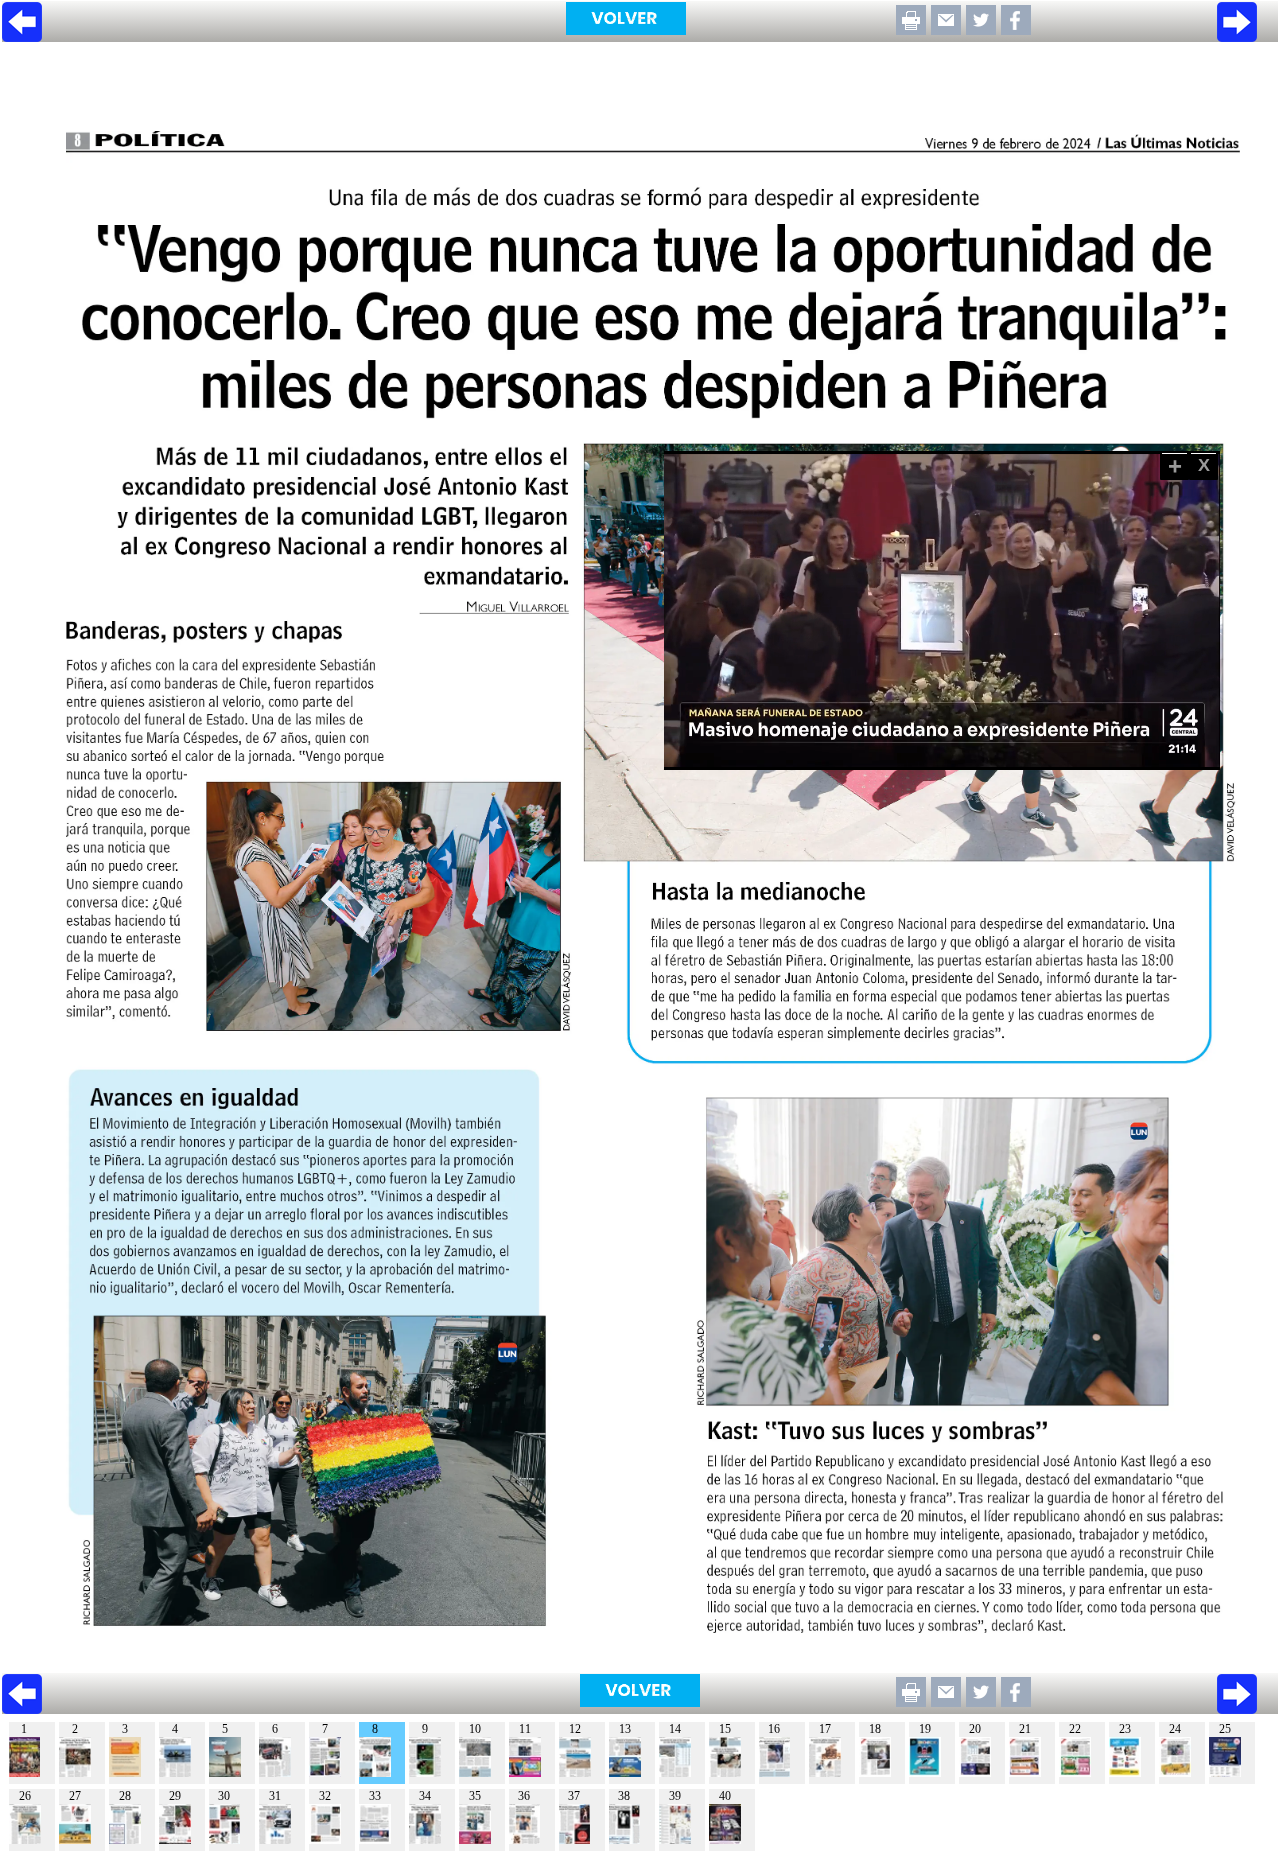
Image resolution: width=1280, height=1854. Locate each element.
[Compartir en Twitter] (981, 29)
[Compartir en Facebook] (1016, 29)
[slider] (920, 755)
